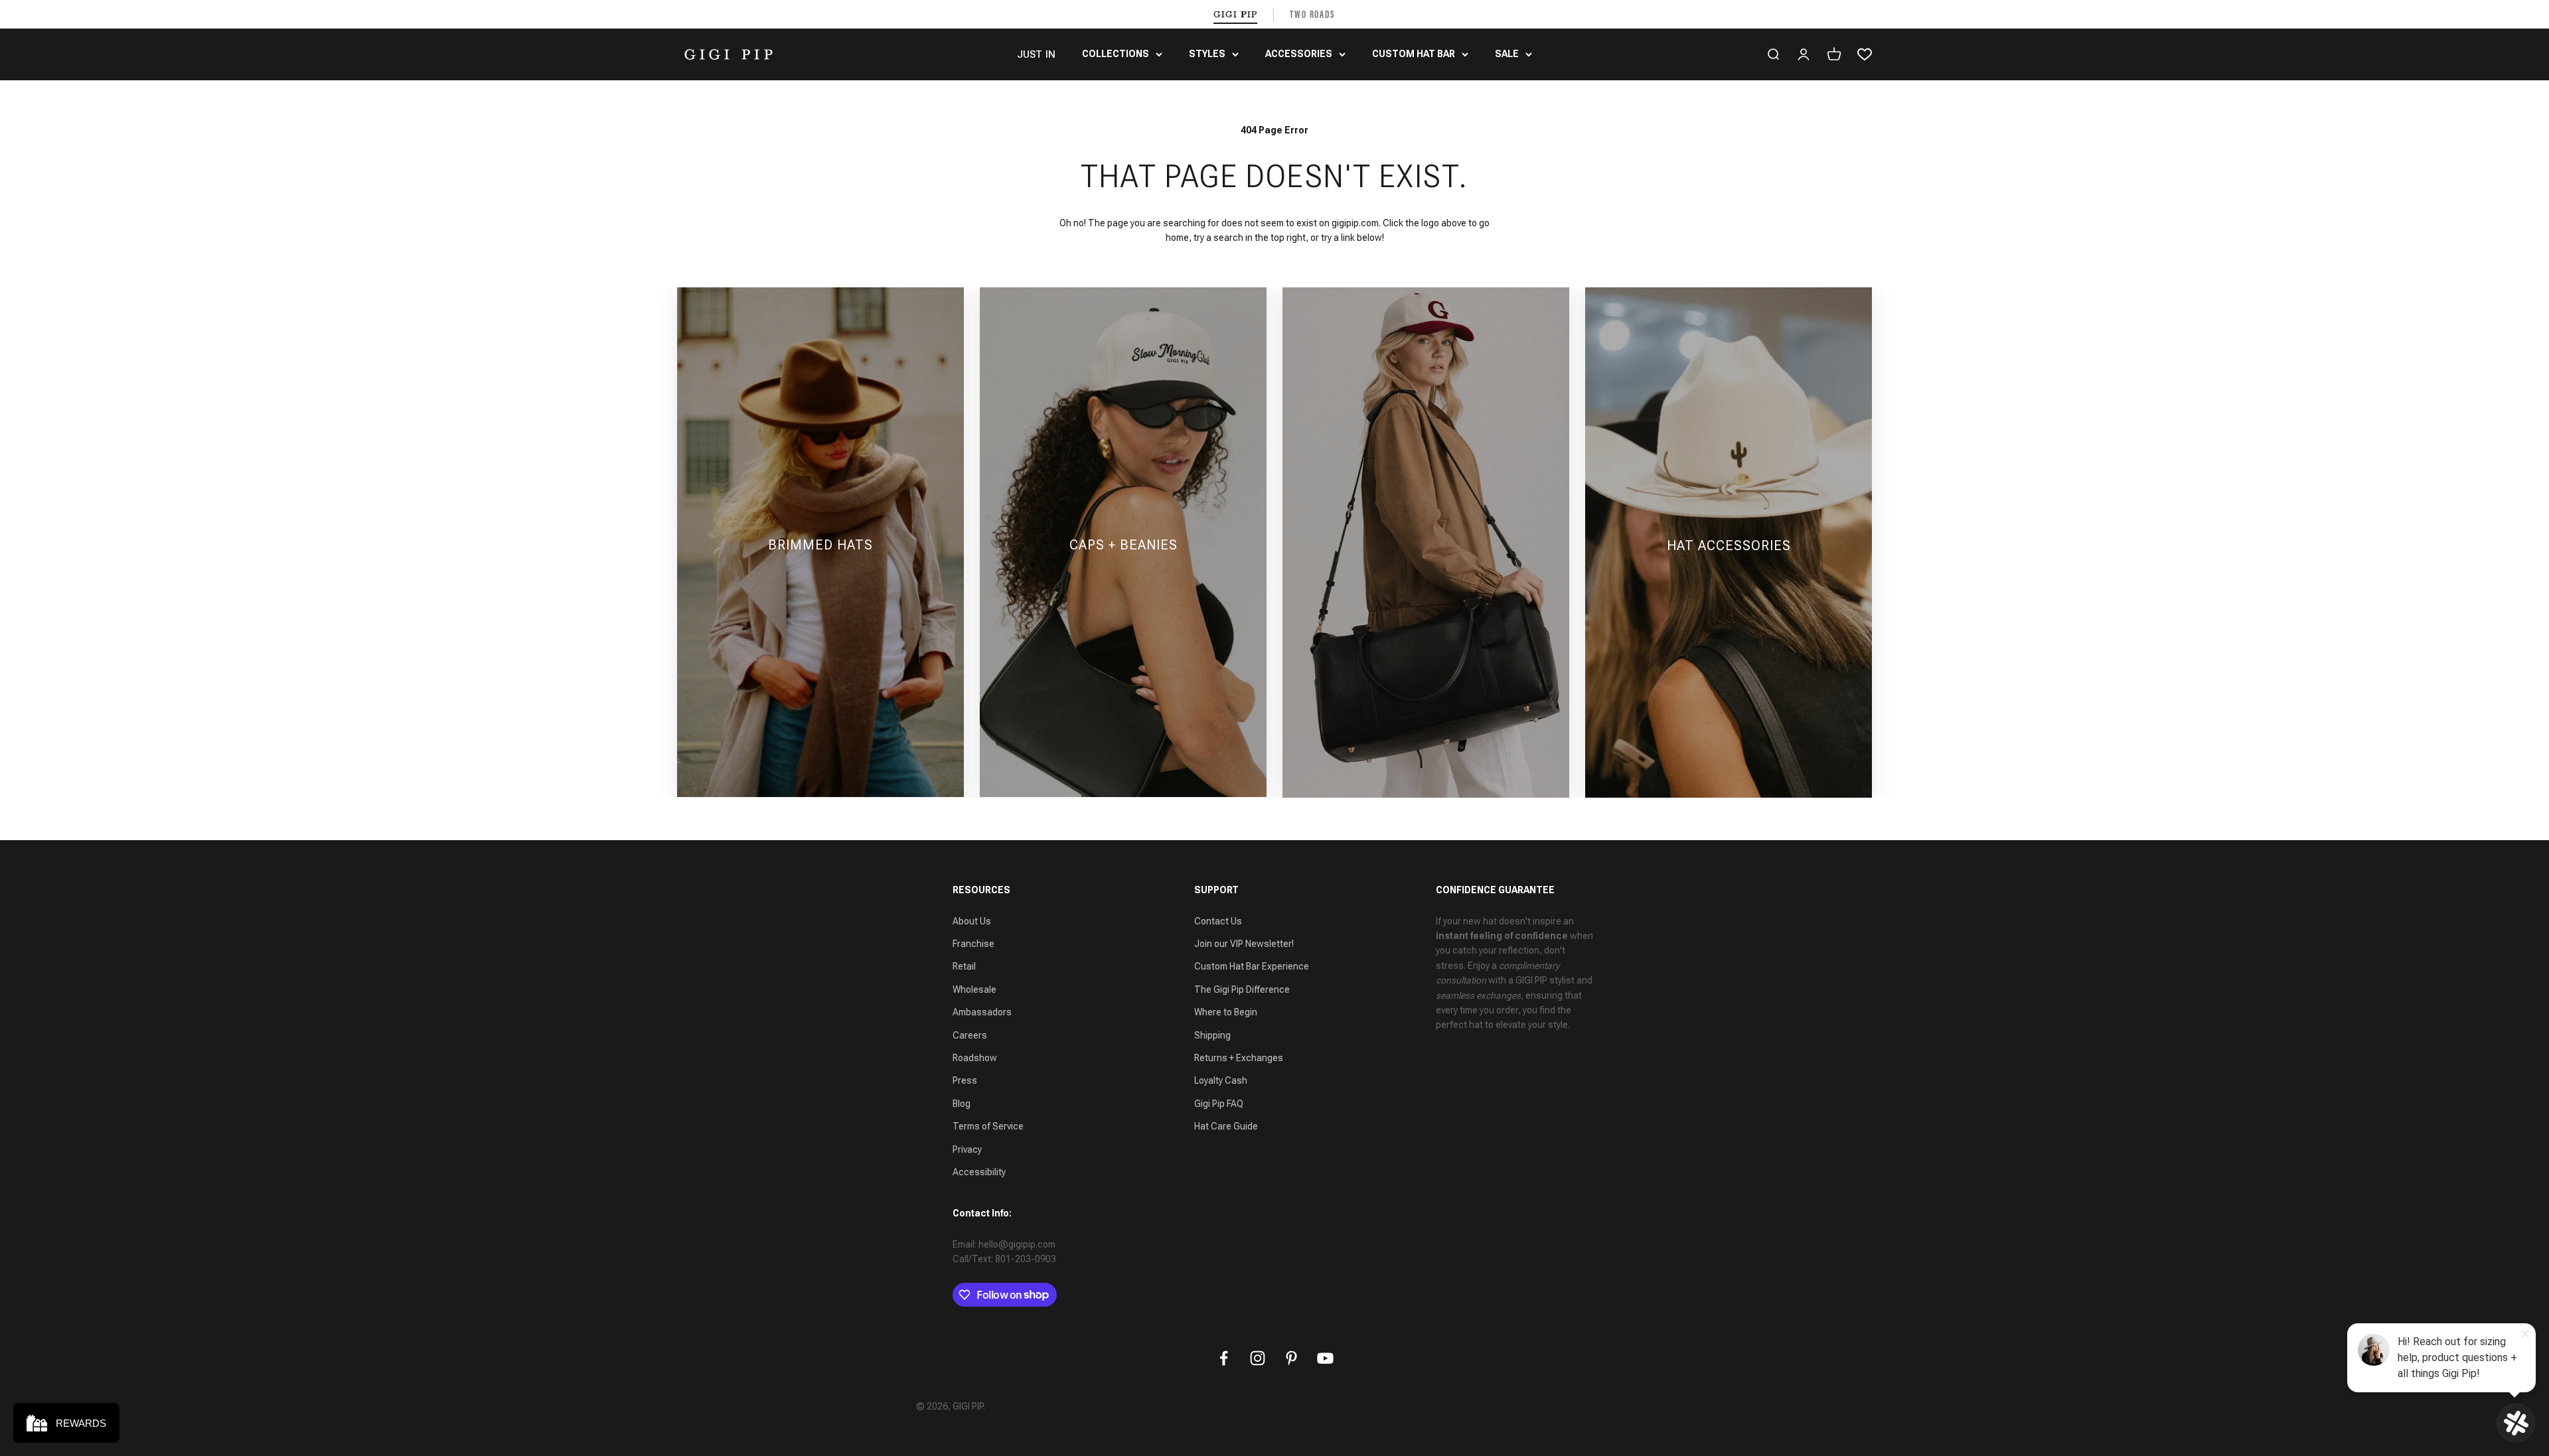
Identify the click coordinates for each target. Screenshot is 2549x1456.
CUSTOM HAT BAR (1414, 54)
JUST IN (1036, 54)
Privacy (967, 1149)
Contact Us (1218, 921)
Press (965, 1080)
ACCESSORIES (1299, 54)
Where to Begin (1226, 1012)
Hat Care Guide (1226, 1126)
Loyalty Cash (1221, 1080)
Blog (962, 1104)
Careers (970, 1035)
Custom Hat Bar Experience (1252, 966)
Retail (964, 966)
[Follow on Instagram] (1258, 1358)
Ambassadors (982, 1012)
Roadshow (975, 1058)
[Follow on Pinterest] (1291, 1358)
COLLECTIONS (1116, 54)
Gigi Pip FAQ (1219, 1104)
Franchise (973, 944)
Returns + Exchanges (1239, 1058)
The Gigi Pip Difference (1242, 989)
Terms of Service (988, 1126)
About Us (972, 921)
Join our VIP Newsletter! (1244, 944)
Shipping (1212, 1035)
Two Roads (1313, 14)
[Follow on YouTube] (1325, 1358)
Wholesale (974, 989)
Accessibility (979, 1172)
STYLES (1207, 54)
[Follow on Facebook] (1224, 1358)
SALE (1507, 54)
